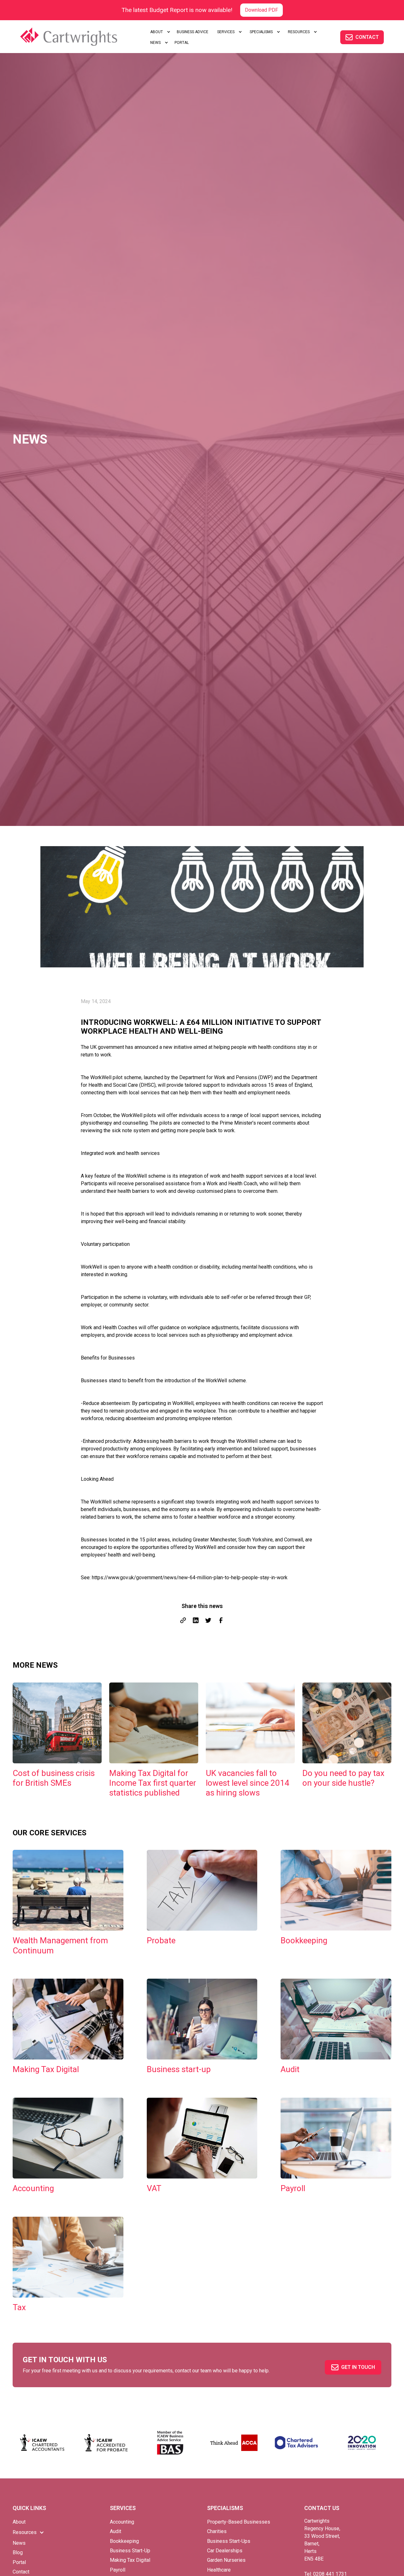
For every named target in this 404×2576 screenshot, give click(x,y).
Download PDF (261, 10)
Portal (19, 2562)
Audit (116, 2531)
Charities (217, 2531)
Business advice (193, 32)
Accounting (122, 2522)
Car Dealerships (225, 2551)
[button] (159, 32)
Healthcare (219, 2570)
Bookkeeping (124, 2541)
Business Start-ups (229, 2541)
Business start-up (130, 2551)
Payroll (118, 2570)
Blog (18, 2552)
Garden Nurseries (226, 2560)
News (19, 2543)
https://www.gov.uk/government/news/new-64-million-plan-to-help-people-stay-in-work (190, 1578)
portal (182, 43)
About (19, 2522)
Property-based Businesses (239, 2522)
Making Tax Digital (130, 2560)
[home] (77, 37)
